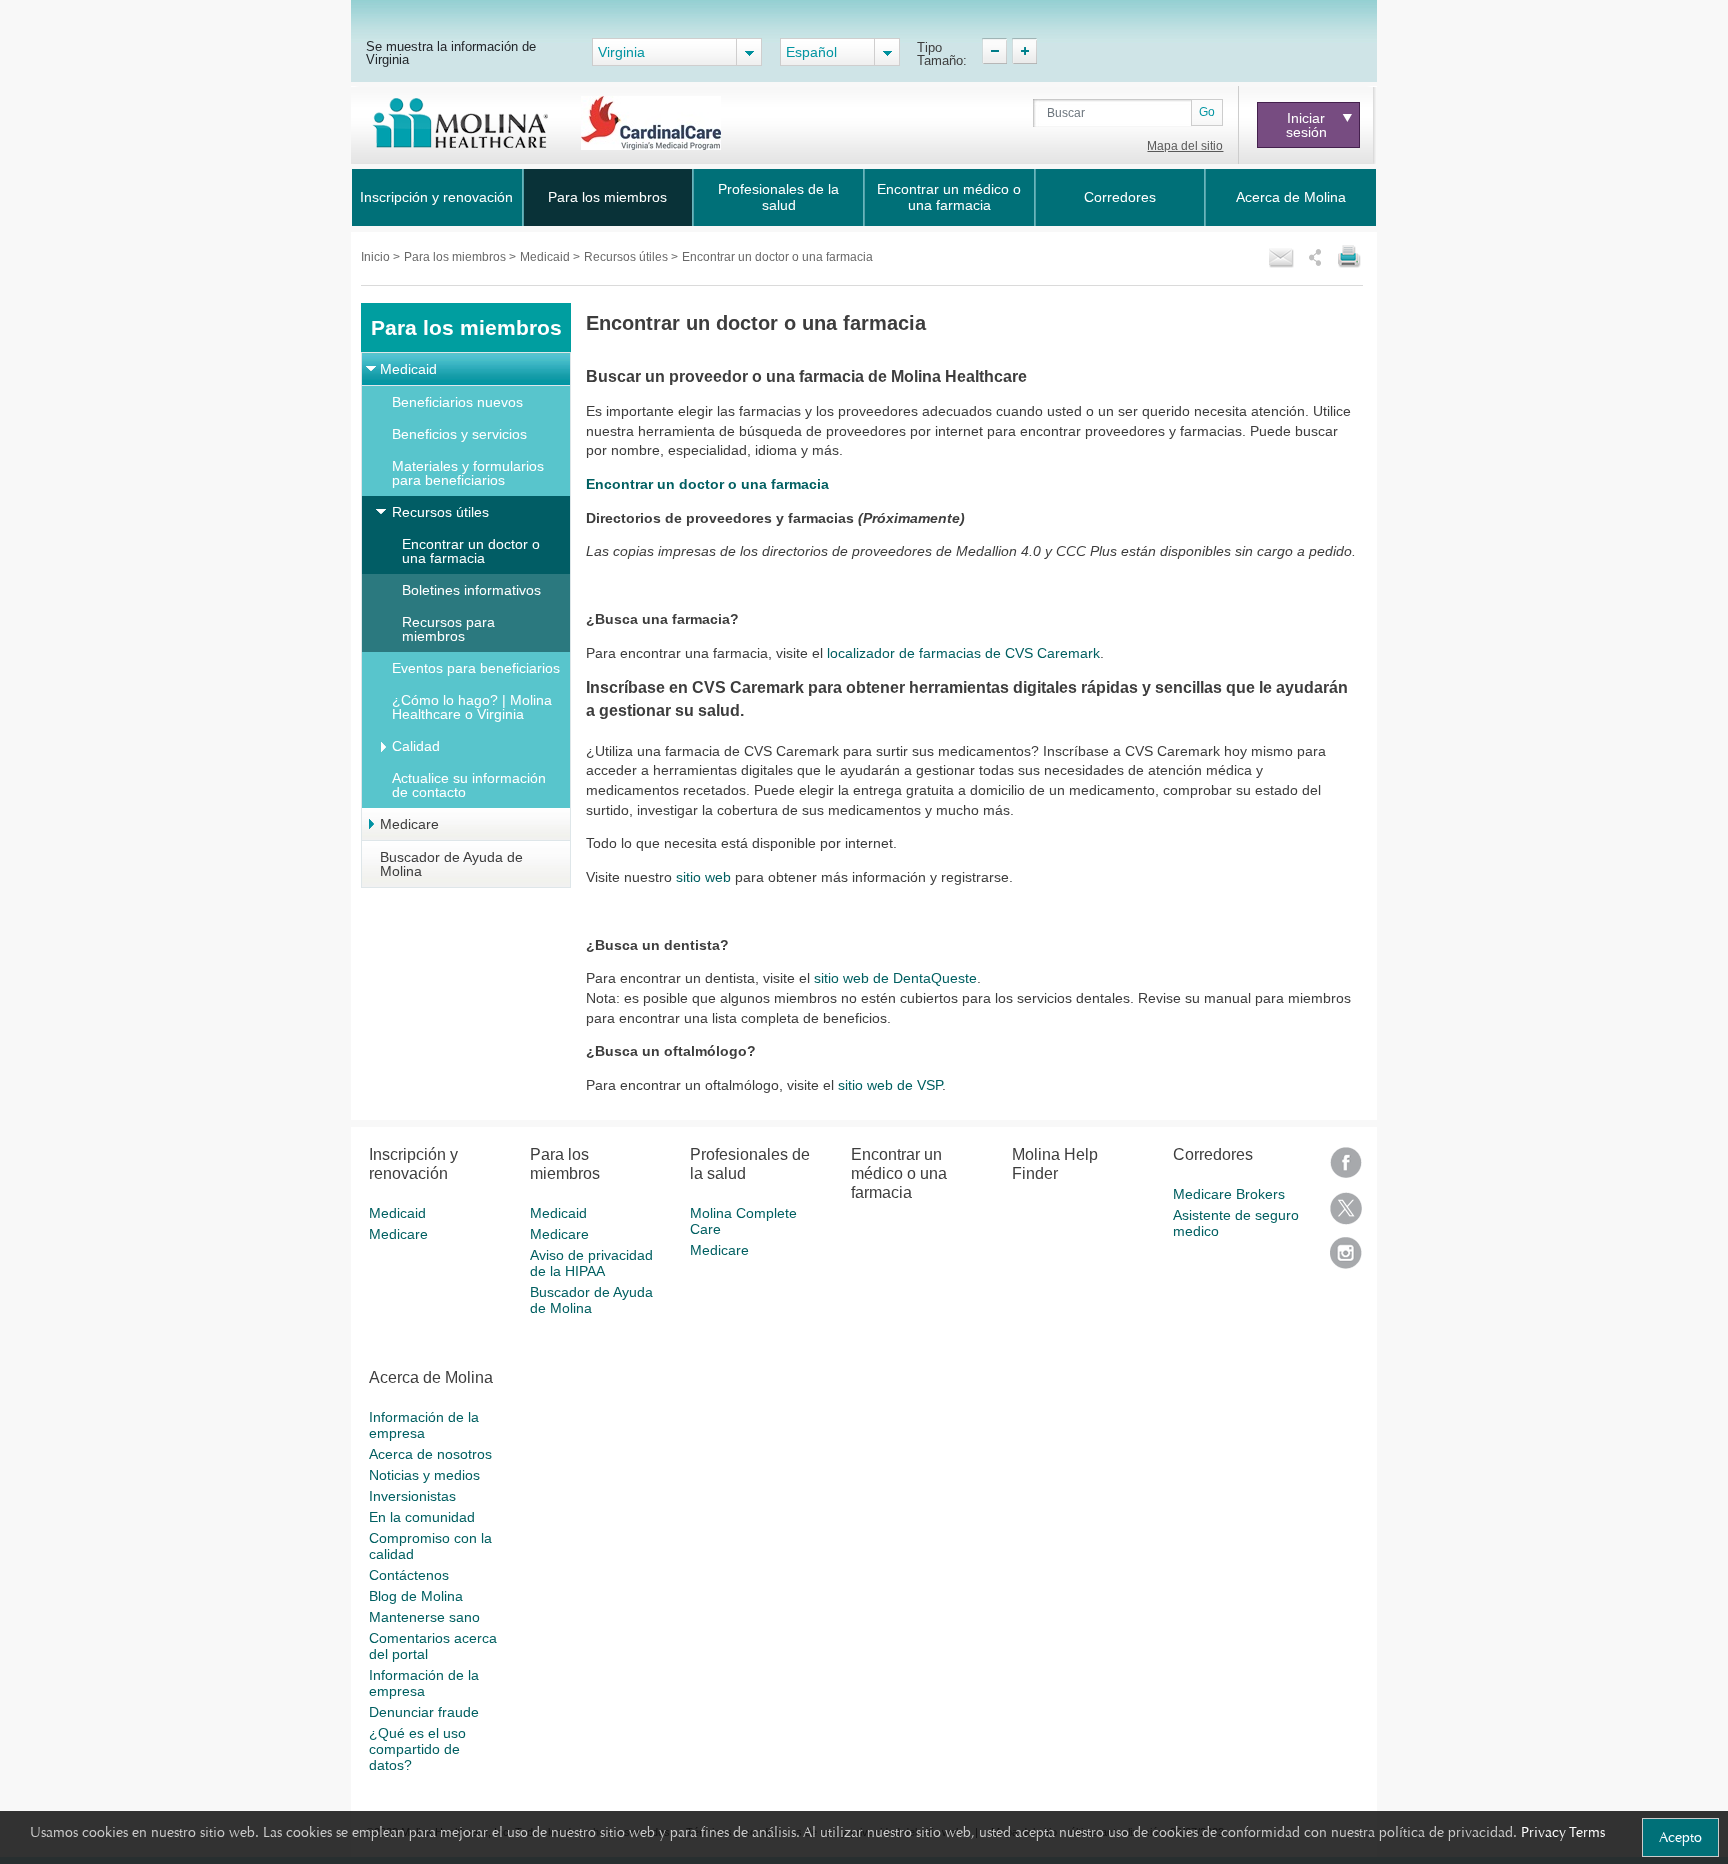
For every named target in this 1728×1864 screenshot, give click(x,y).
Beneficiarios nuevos (457, 402)
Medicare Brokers (1229, 1194)
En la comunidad (422, 1517)
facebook (1346, 1169)
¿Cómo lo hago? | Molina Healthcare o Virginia (472, 707)
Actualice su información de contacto (469, 785)
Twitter (1346, 1214)
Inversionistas (412, 1496)
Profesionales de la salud (778, 197)
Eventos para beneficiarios (476, 668)
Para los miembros (607, 197)
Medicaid (546, 257)
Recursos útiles (627, 257)
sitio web (703, 877)
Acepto (1680, 1837)
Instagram (1346, 1259)
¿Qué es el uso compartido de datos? (417, 1749)
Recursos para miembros (448, 629)
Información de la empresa (424, 1425)
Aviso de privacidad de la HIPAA (591, 1263)
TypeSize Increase (1024, 51)
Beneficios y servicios (459, 434)
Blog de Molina (416, 1596)
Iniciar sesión (1306, 125)
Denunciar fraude (424, 1712)
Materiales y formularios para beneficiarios (468, 473)
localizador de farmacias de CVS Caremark (963, 653)
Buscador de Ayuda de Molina (451, 864)
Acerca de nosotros (430, 1454)
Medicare (409, 824)
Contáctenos (409, 1575)
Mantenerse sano (424, 1617)
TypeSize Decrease (994, 51)
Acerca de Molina (1291, 197)
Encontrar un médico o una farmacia (949, 197)
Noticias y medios (424, 1475)
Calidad (416, 746)
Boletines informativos (471, 590)
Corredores (1120, 197)
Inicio (377, 257)
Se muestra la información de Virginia (451, 52)
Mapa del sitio (1185, 146)
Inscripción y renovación (436, 197)
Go (1207, 112)
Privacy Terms (1563, 1832)
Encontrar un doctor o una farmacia (471, 551)
